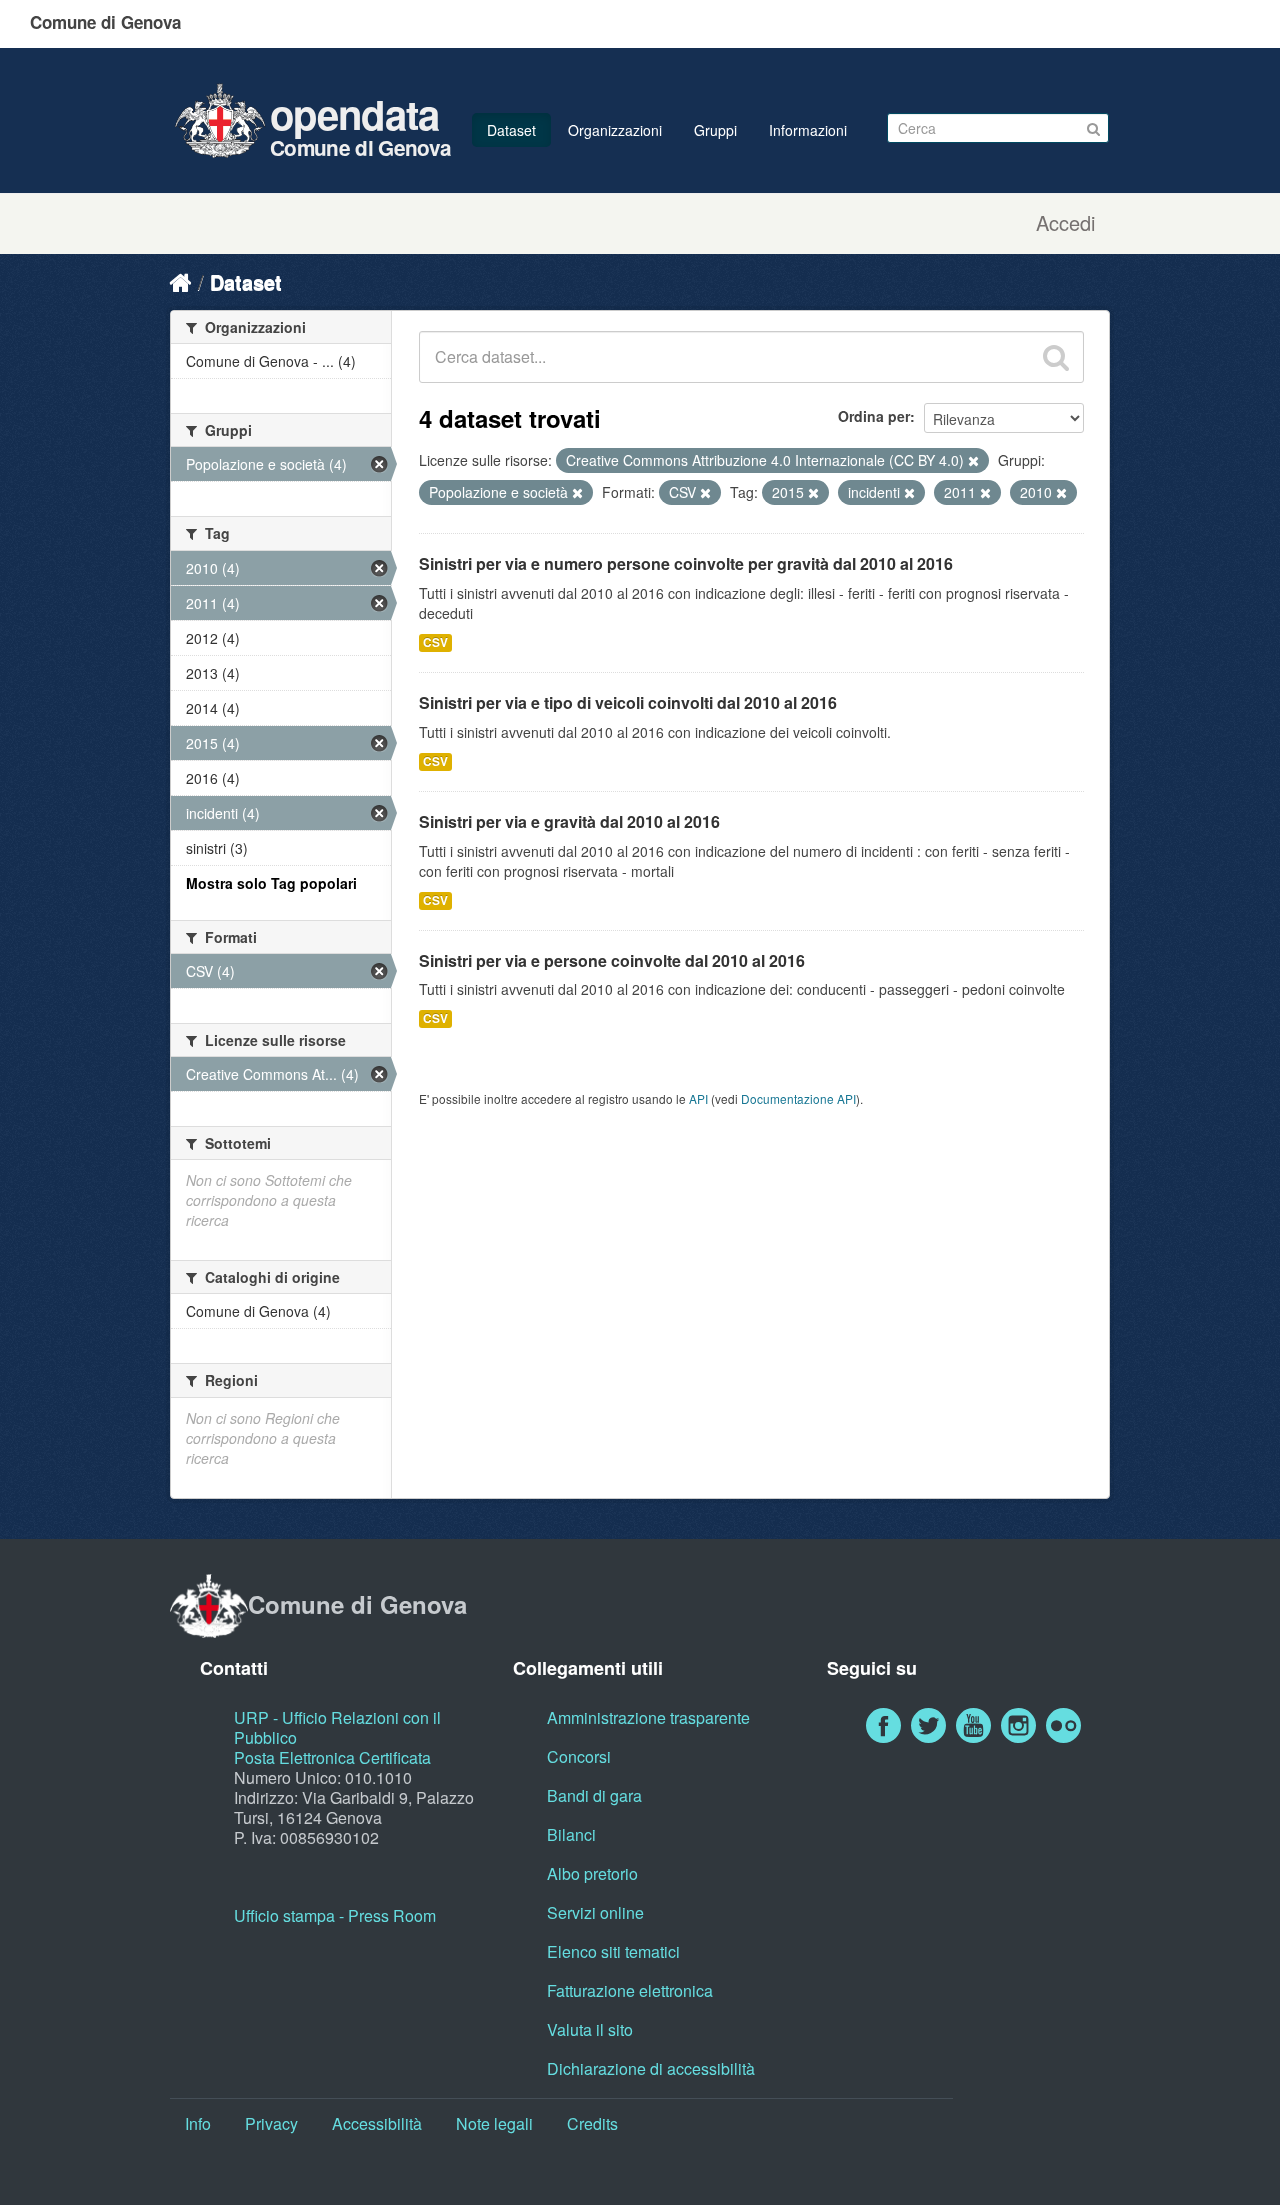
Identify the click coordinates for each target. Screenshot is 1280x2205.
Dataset (511, 130)
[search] (1056, 357)
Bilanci (571, 1834)
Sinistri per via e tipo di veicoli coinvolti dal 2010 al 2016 (628, 702)
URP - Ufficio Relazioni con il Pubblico (337, 1727)
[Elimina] (973, 461)
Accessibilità (377, 2123)
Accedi (1065, 223)
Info (198, 2123)
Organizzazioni (615, 130)
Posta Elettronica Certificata (332, 1757)
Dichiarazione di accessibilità (651, 2068)
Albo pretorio (592, 1873)
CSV (435, 642)
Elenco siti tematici (613, 1951)
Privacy (271, 2123)
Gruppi (715, 130)
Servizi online (595, 1912)
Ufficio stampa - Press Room (335, 1915)
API (698, 1098)
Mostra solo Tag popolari (271, 883)
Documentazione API (798, 1098)
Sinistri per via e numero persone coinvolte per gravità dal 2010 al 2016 (686, 563)
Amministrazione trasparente (648, 1717)
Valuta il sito (590, 2029)
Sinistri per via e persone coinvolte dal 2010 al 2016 (612, 960)
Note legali (494, 2123)
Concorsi (579, 1756)
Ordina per (874, 416)
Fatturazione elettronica (630, 1990)
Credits (592, 2123)
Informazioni (808, 130)
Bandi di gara (594, 1795)
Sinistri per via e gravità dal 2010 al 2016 (569, 821)
